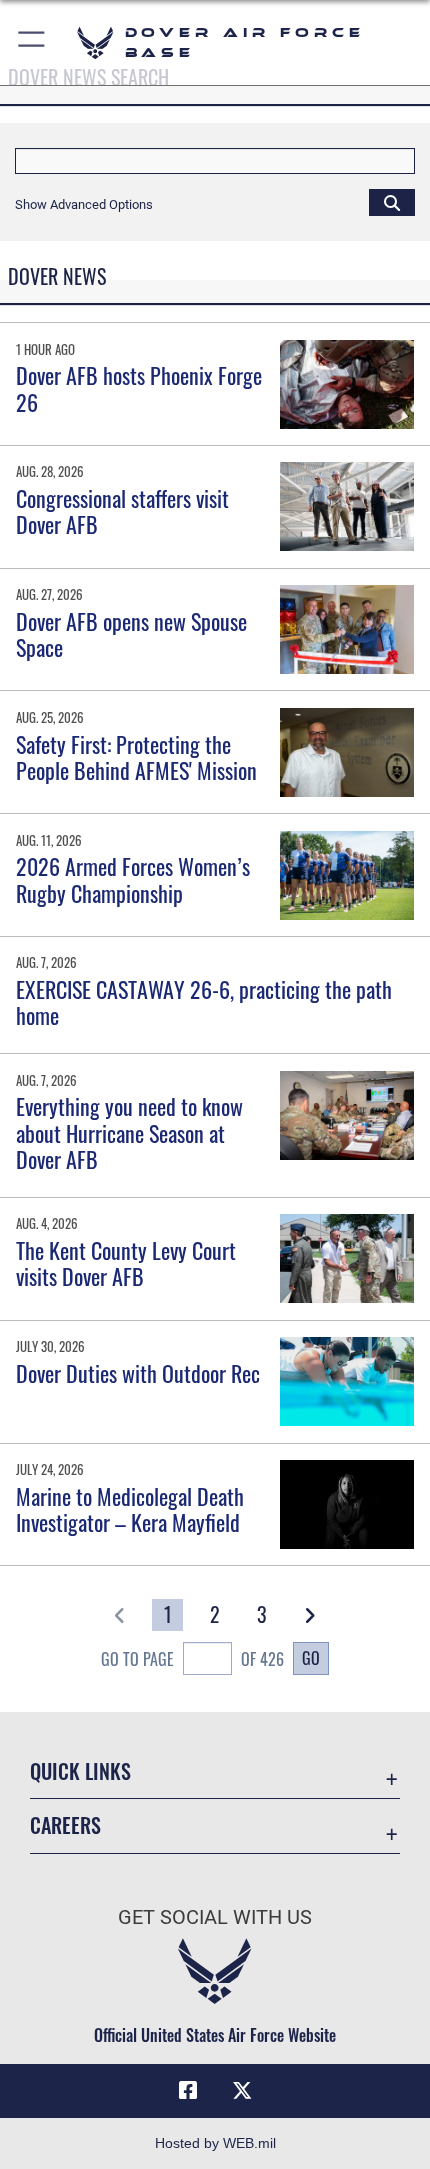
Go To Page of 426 (192, 1659)
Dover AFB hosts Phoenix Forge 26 (139, 388)
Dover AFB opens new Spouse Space (131, 634)
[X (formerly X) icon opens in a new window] (242, 2091)
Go (311, 1658)
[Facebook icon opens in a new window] (188, 2091)
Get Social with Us (215, 1917)
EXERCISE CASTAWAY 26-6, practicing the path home (204, 1002)
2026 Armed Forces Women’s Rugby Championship (133, 879)
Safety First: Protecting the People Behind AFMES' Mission (136, 757)
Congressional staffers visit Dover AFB (122, 511)
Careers (65, 1825)
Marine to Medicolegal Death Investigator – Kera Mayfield (130, 1509)
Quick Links (80, 1771)
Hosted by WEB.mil (215, 2143)
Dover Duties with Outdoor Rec (138, 1373)
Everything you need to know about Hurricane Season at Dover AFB (129, 1132)
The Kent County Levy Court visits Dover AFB (126, 1263)
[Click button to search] (392, 202)
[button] (32, 42)
